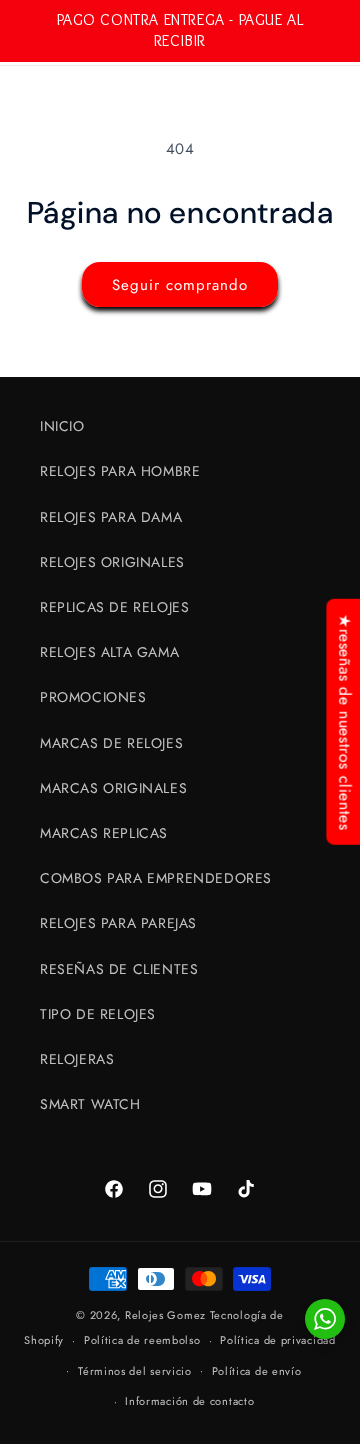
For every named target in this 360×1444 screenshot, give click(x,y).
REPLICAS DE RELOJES (114, 607)
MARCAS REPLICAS (104, 833)
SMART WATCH (90, 1104)
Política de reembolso (142, 1340)
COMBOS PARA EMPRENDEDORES (156, 878)
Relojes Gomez (165, 1315)
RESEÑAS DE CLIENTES (119, 969)
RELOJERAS (77, 1059)
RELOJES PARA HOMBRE (120, 471)
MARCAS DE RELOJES (111, 743)
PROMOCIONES (93, 697)
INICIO (62, 426)
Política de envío (257, 1371)
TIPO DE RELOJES (98, 1014)
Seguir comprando (180, 285)
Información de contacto (189, 1401)
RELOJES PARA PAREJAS (118, 923)
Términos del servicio (135, 1371)
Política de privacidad (277, 1340)
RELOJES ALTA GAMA (109, 652)
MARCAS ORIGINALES (113, 788)
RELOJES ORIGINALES (112, 562)
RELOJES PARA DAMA (111, 517)
